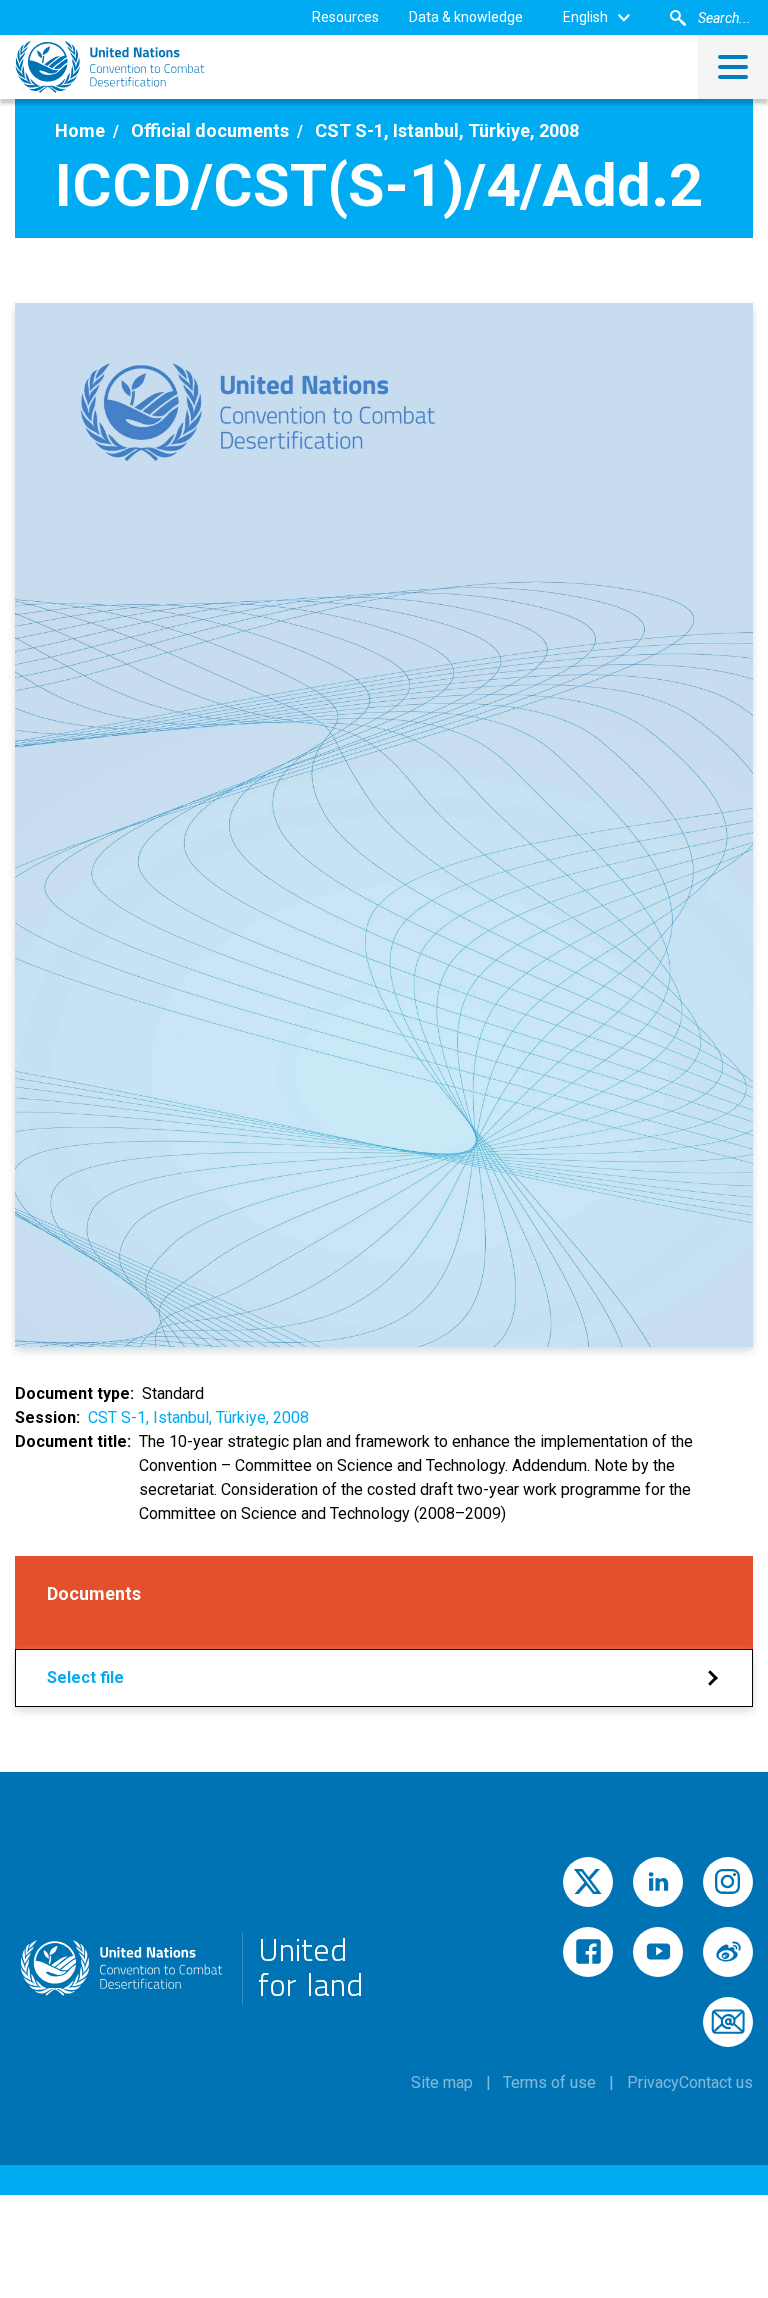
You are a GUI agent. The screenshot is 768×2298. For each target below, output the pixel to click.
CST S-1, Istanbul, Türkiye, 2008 (198, 1417)
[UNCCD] (110, 67)
